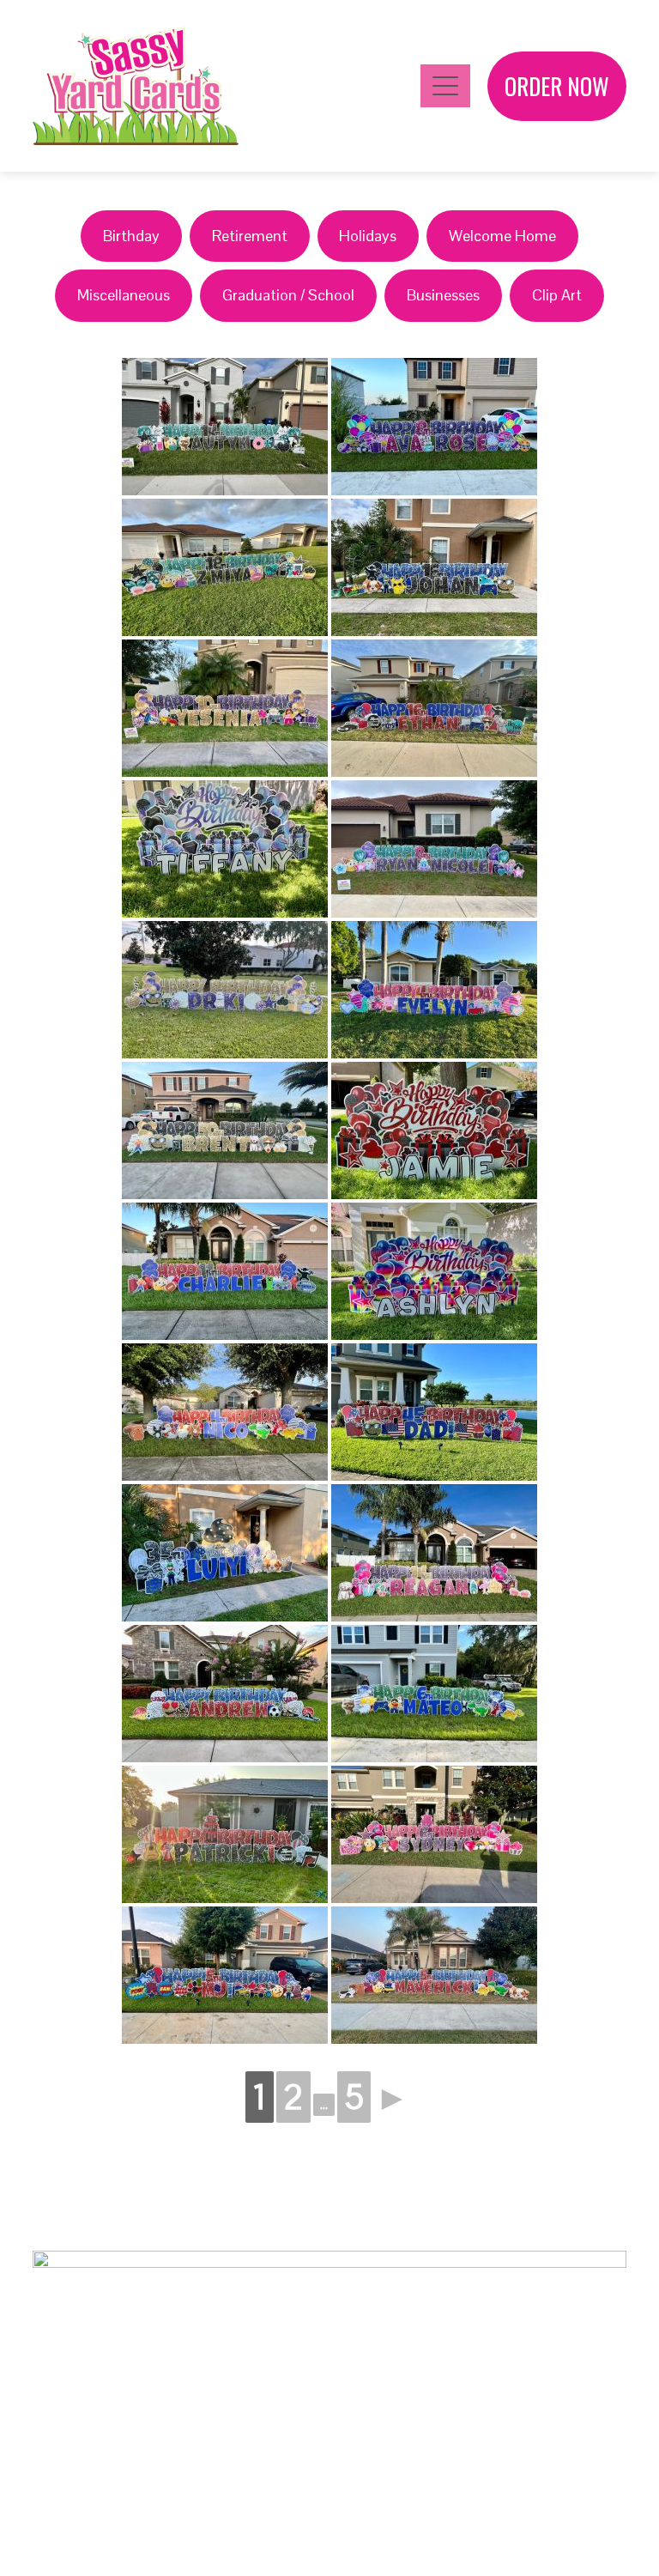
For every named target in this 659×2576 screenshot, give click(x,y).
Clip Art (557, 295)
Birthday (131, 236)
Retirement (250, 236)
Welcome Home (502, 236)
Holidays (368, 236)
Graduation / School (288, 295)
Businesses (443, 295)
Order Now (557, 86)
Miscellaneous (124, 295)
